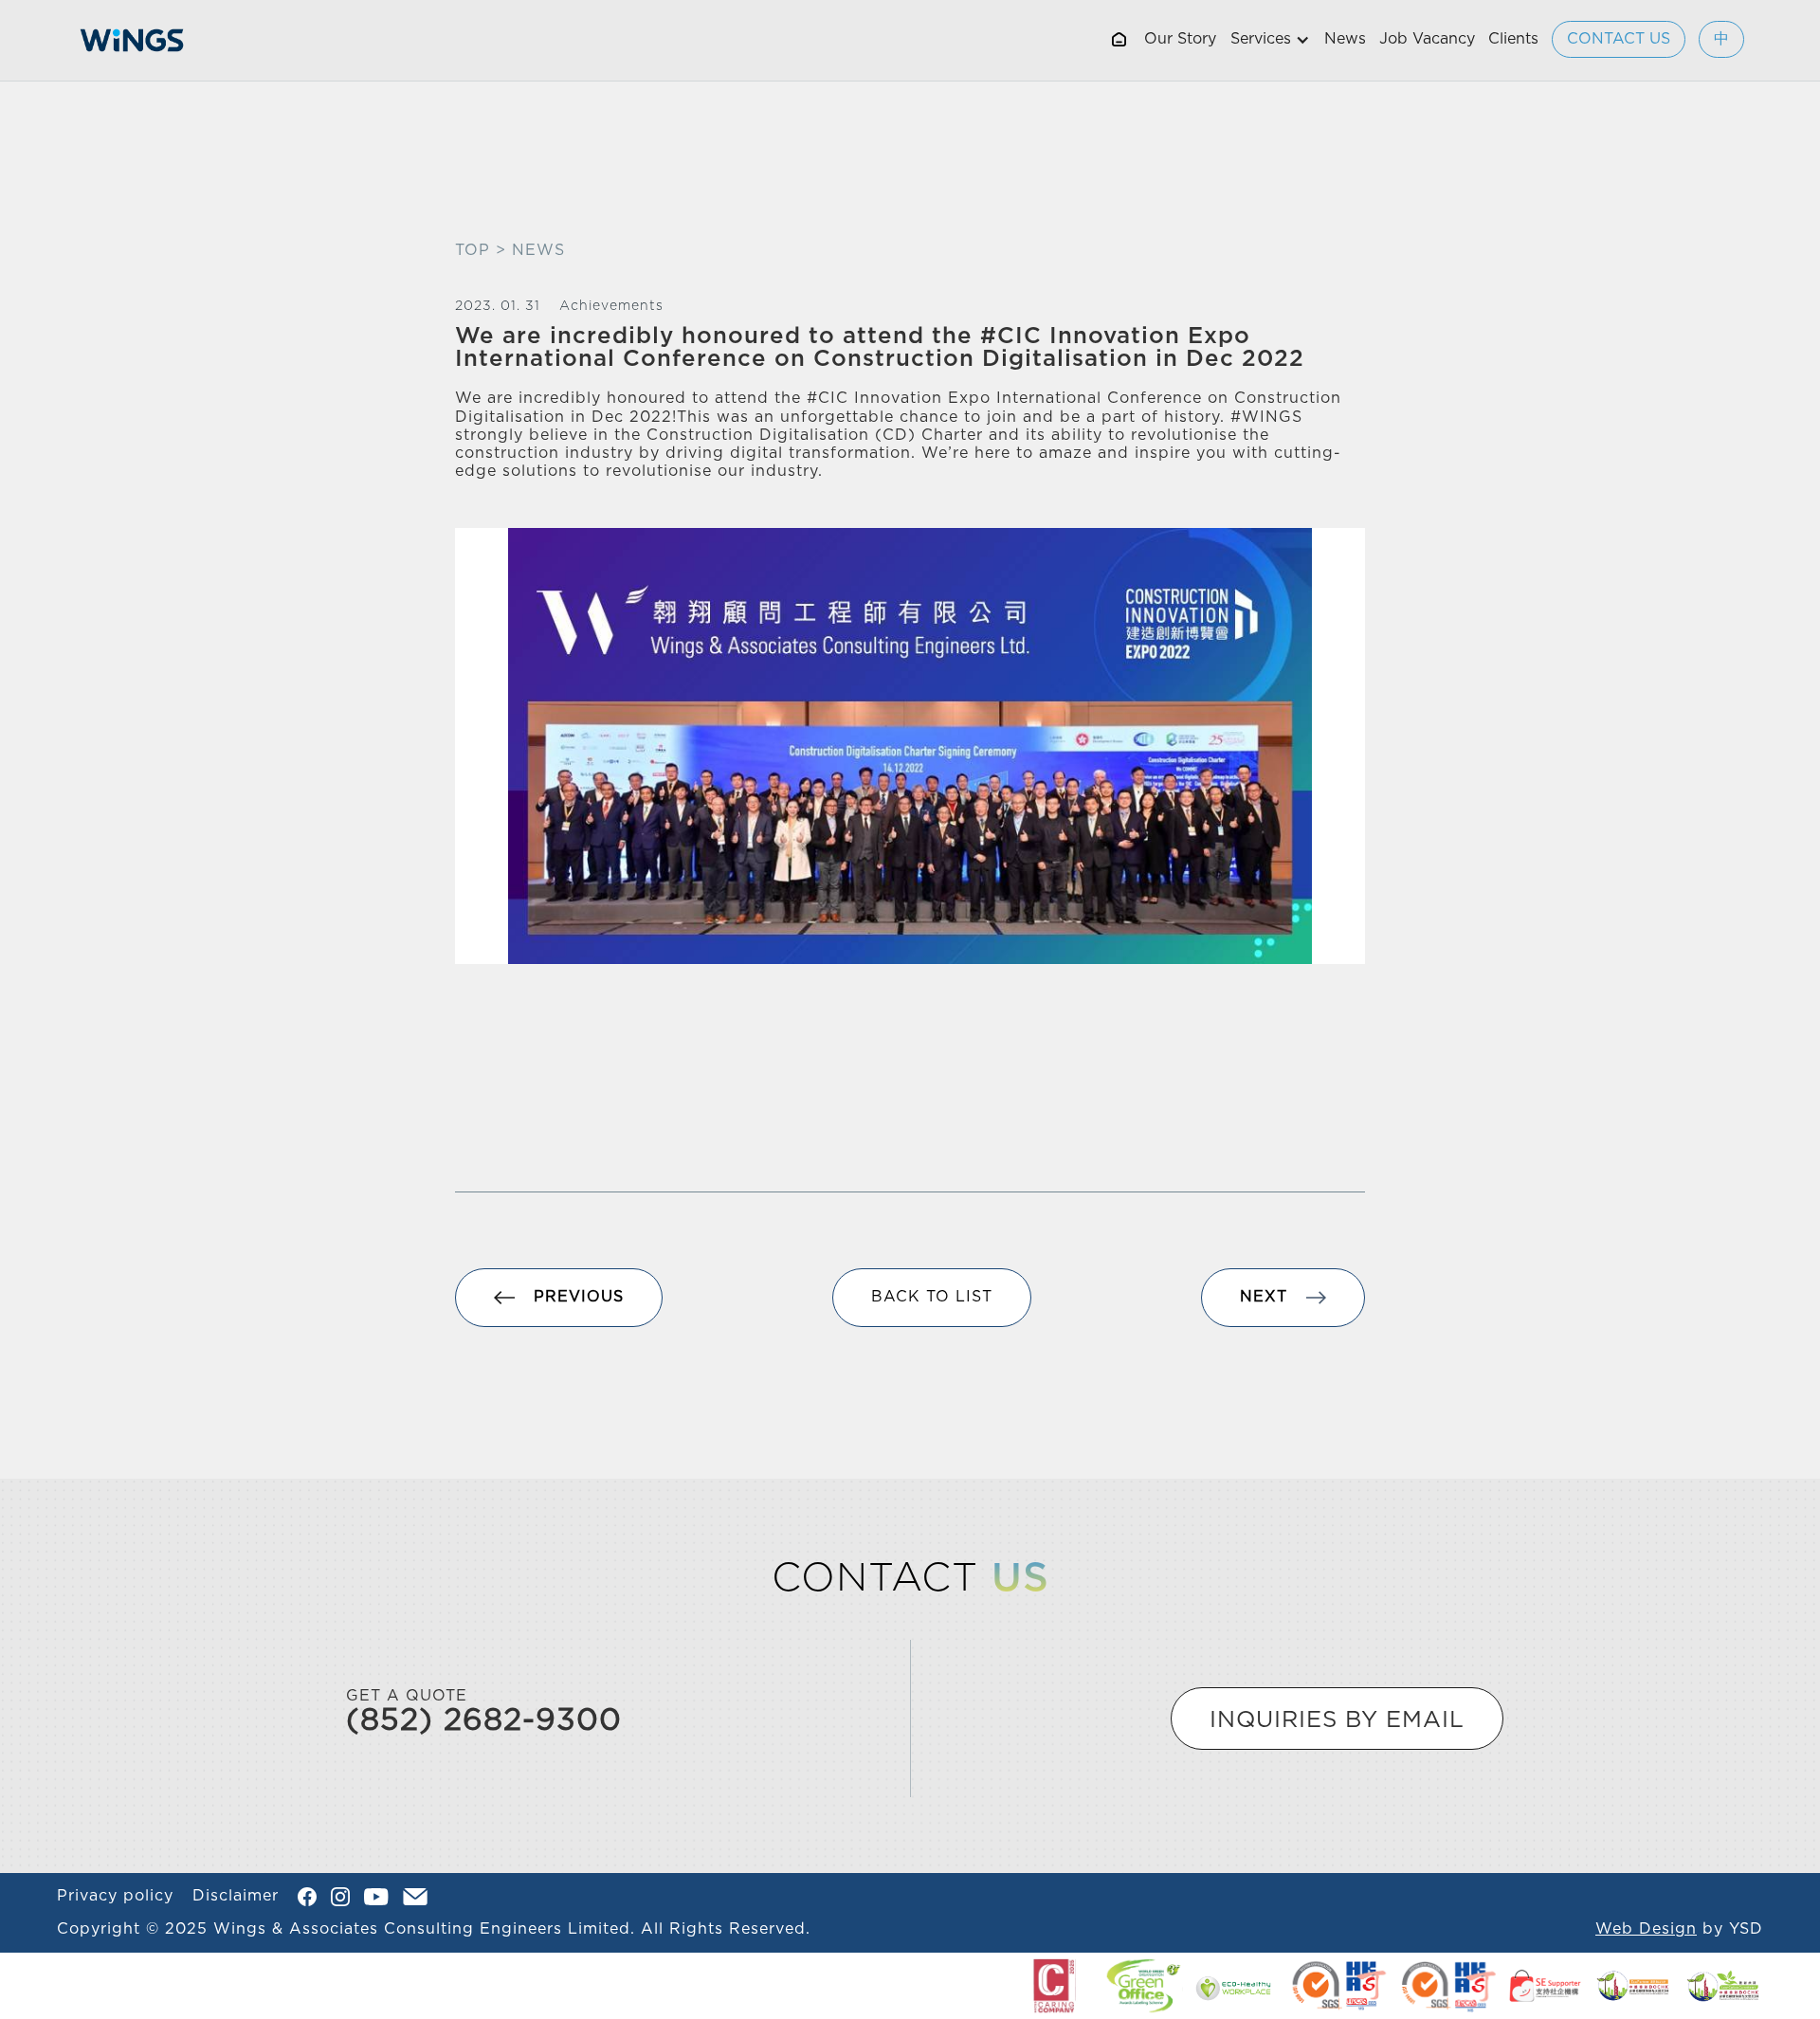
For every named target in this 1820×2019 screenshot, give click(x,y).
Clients (1513, 39)
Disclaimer (236, 1896)
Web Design (1646, 1929)
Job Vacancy (1427, 39)
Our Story (1180, 39)
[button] (1270, 40)
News (1345, 39)
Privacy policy (115, 1896)
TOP (473, 250)
